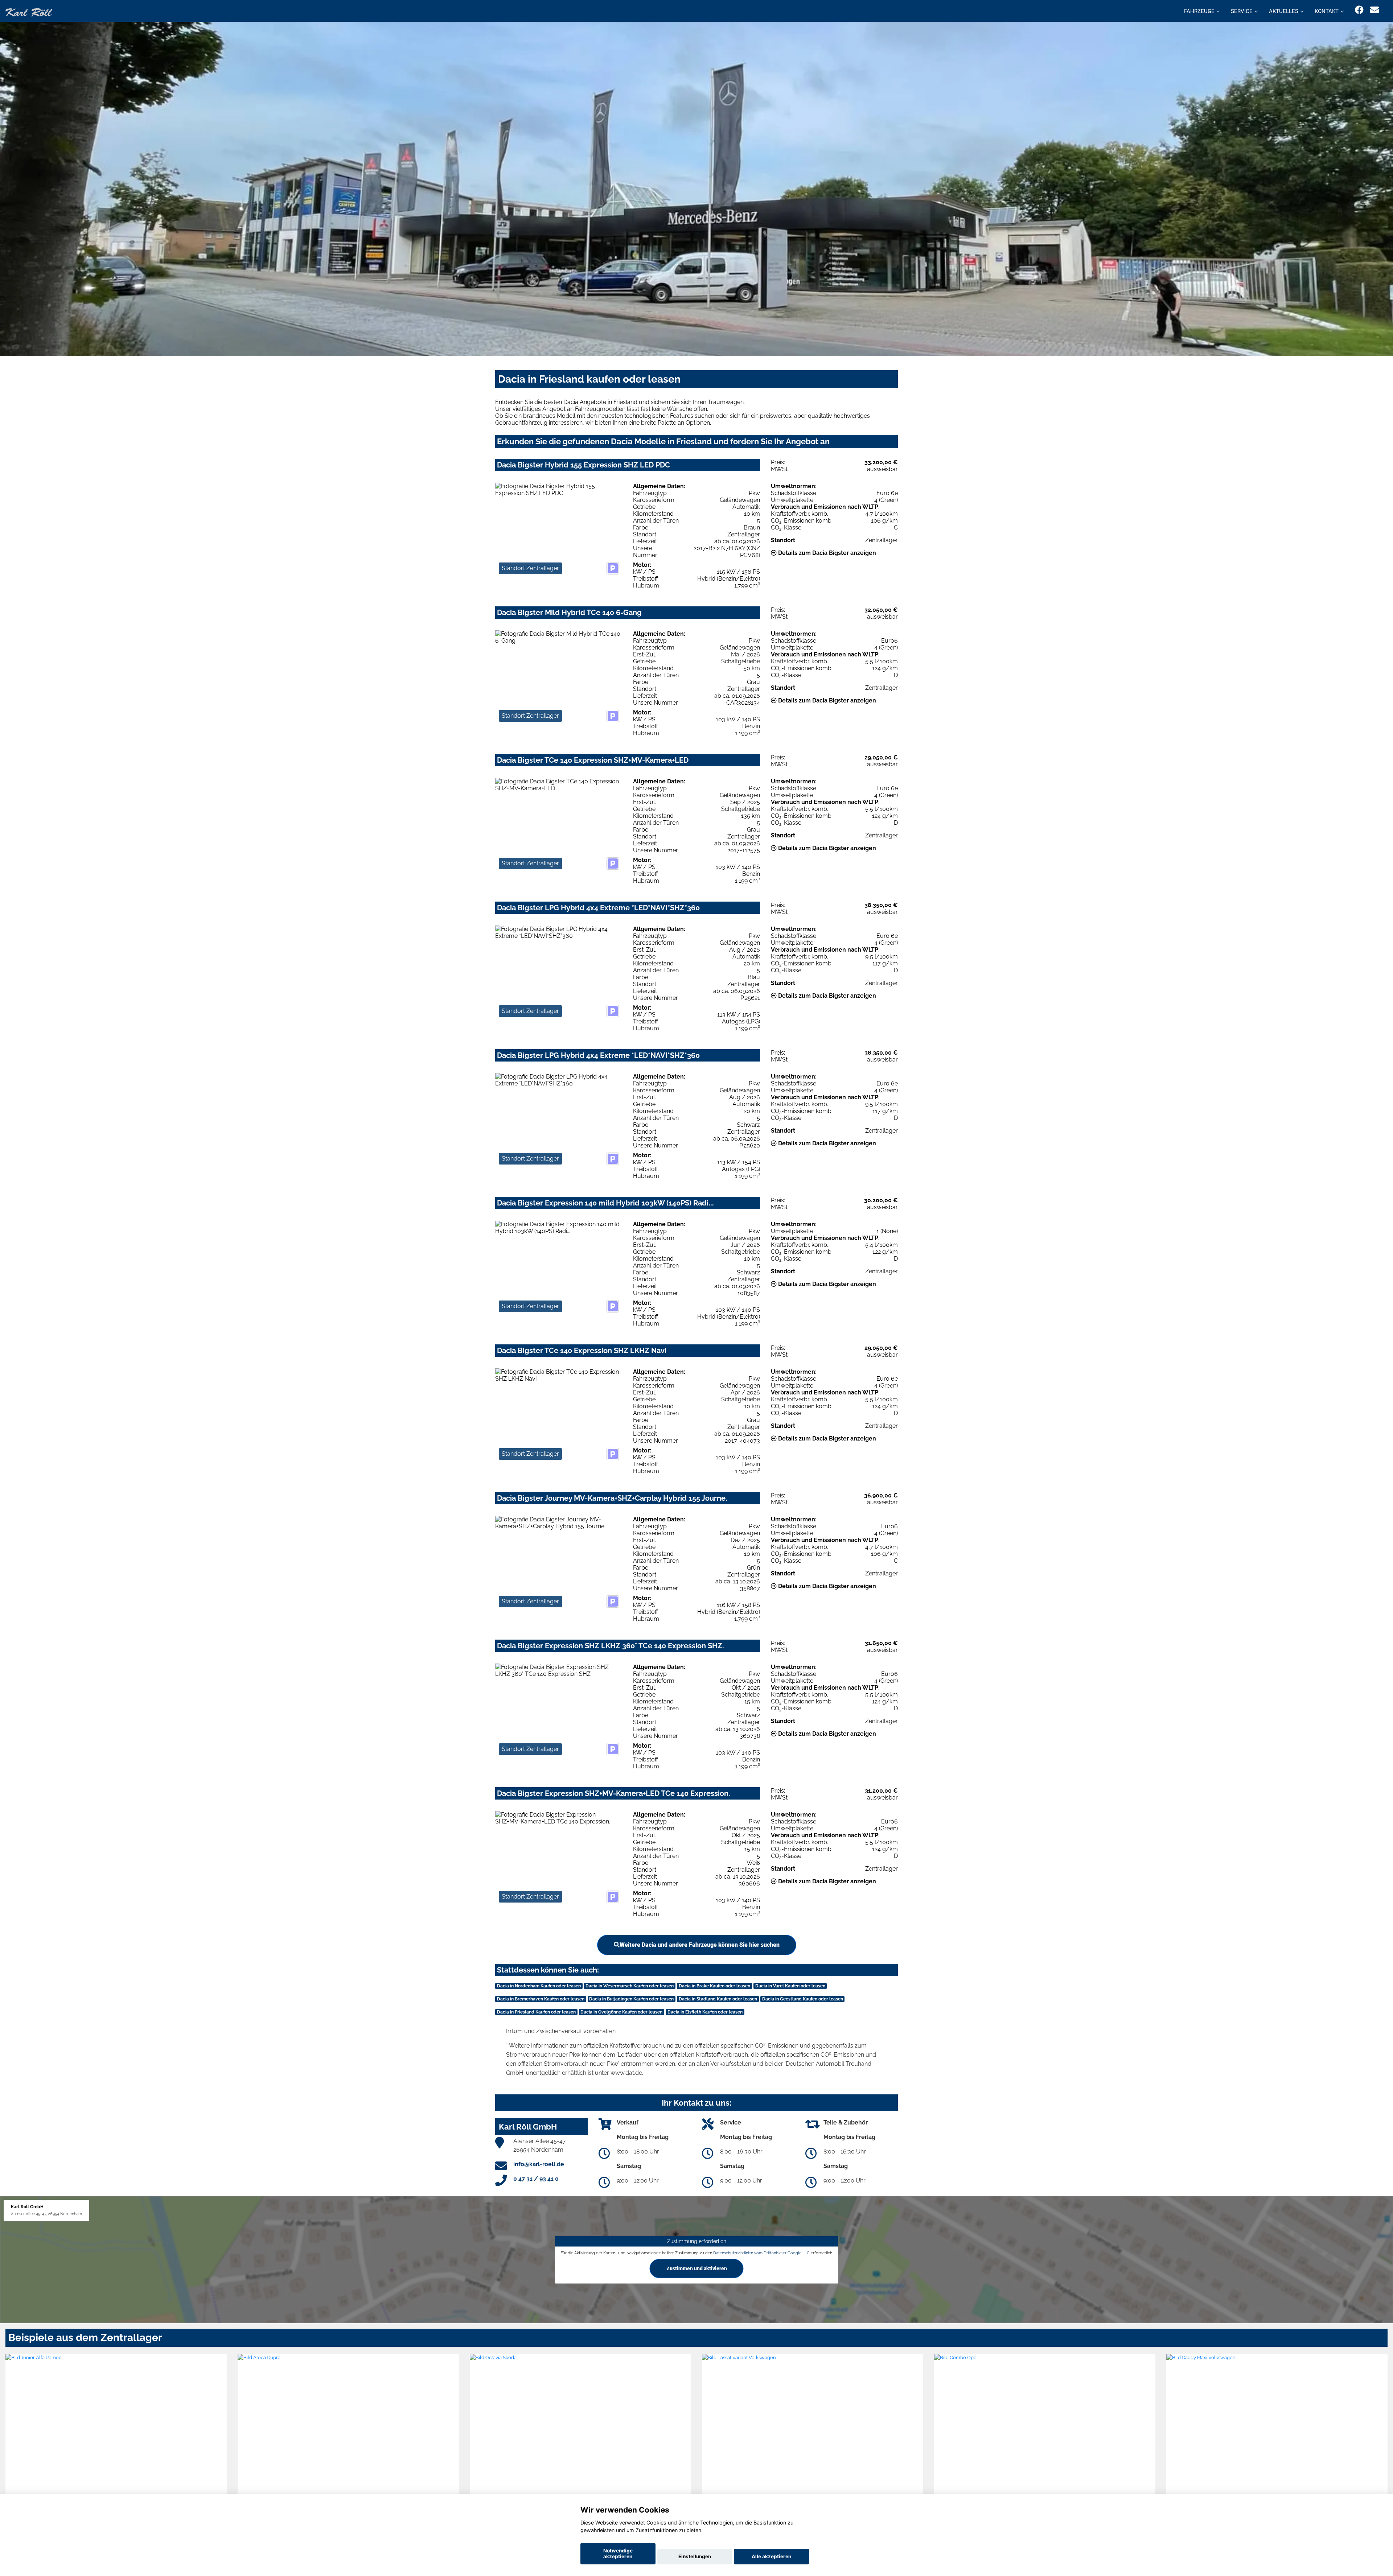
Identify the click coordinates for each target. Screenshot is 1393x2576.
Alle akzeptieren (771, 2556)
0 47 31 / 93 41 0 (536, 2179)
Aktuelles (1284, 11)
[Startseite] (29, 12)
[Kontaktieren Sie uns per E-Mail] (1374, 10)
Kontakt (1327, 11)
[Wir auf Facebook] (1359, 10)
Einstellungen (695, 2556)
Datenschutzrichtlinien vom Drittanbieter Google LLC (761, 2253)
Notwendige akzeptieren (618, 2554)
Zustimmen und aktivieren (697, 2268)
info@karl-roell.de (539, 2164)
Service (1242, 11)
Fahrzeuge (1199, 11)
